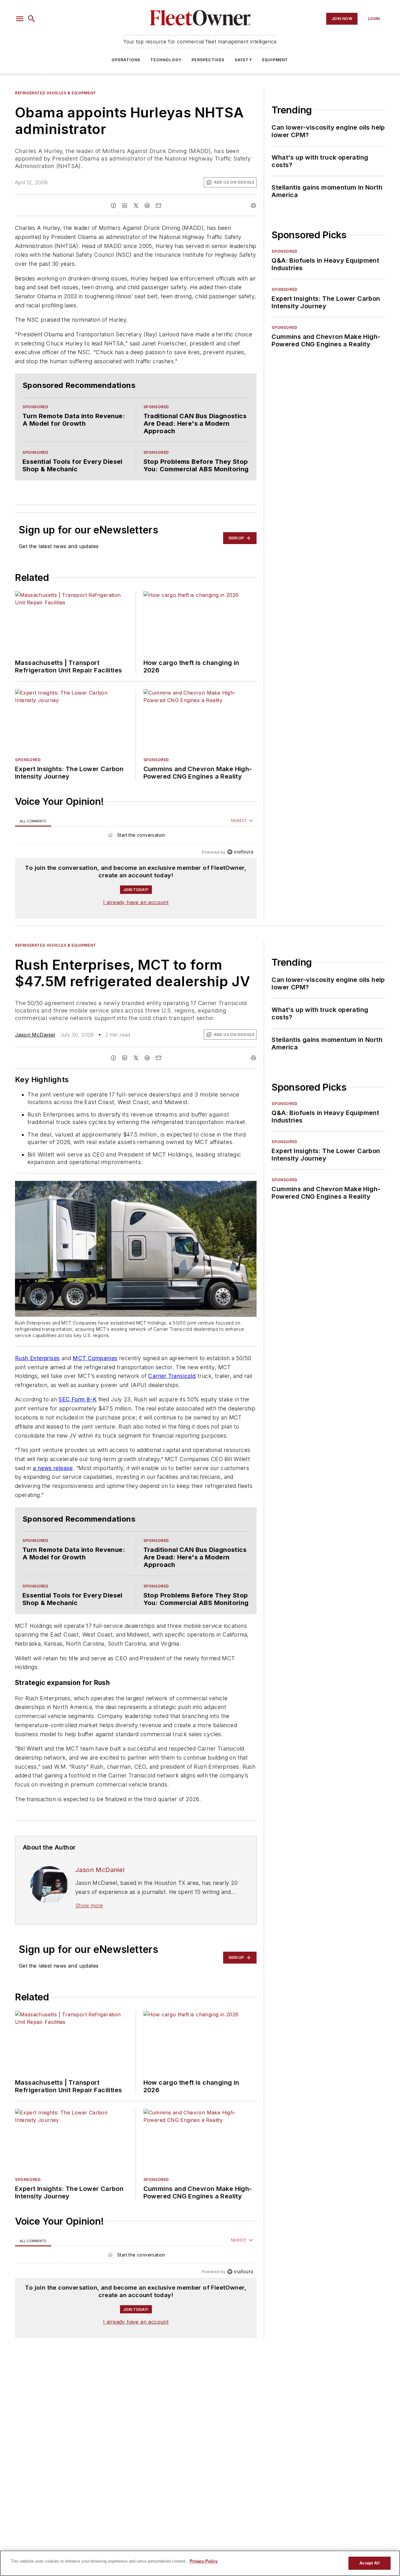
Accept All (369, 2563)
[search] (32, 19)
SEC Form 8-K (77, 1412)
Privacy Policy (204, 2561)
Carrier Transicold (172, 1388)
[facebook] (113, 206)
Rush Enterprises (37, 1370)
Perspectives (208, 60)
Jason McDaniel (35, 1047)
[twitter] (136, 206)
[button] (20, 19)
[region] (136, 849)
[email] (158, 206)
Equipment (275, 60)
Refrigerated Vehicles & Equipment (56, 93)
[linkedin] (125, 206)
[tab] (33, 833)
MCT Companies (95, 1370)
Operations (126, 60)
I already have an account (136, 914)
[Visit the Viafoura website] (240, 864)
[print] (253, 206)
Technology (166, 60)
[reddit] (147, 206)
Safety (243, 60)
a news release (53, 1493)
